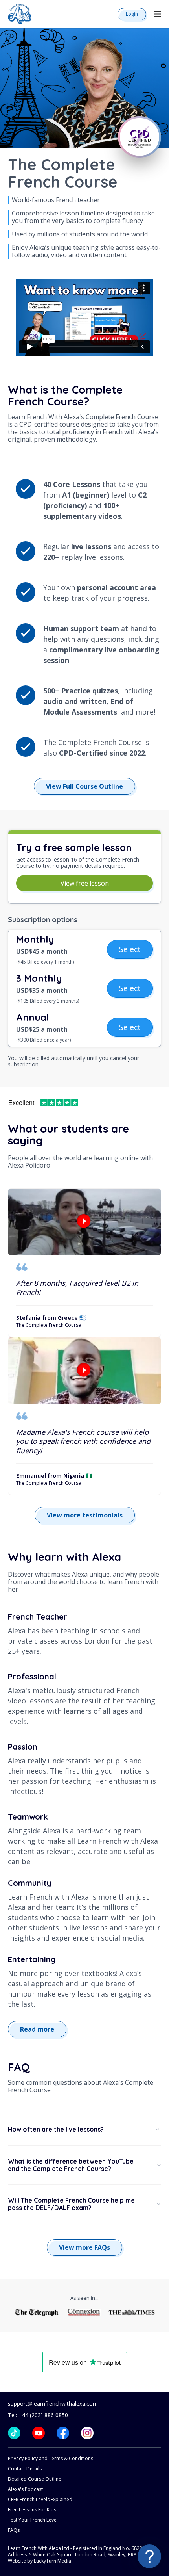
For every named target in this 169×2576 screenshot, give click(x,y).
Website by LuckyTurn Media (39, 2561)
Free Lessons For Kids (32, 2510)
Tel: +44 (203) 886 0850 (38, 2415)
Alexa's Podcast (25, 2489)
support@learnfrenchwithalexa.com (53, 2404)
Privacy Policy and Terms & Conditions (51, 2458)
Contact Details (25, 2469)
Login (132, 14)
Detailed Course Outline (35, 2479)
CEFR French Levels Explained (40, 2499)
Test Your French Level (33, 2520)
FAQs (14, 2530)
